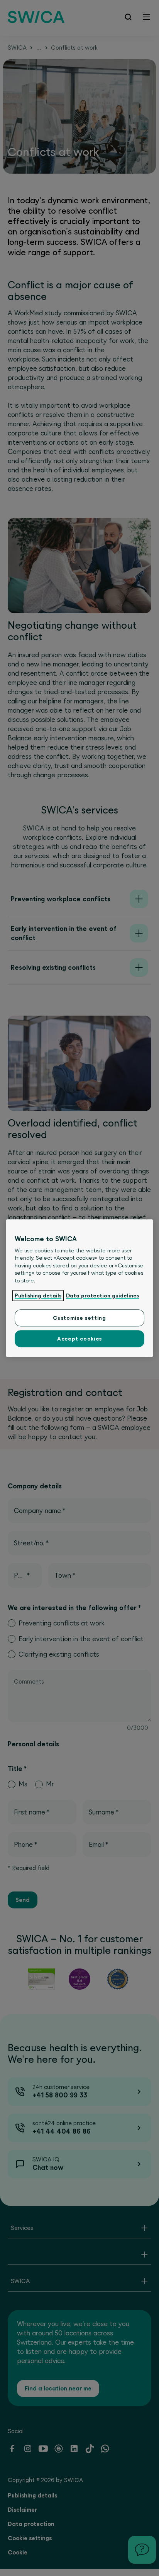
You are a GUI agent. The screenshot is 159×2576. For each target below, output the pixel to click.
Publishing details (38, 1296)
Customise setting (79, 1318)
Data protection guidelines (102, 1296)
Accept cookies (79, 1339)
